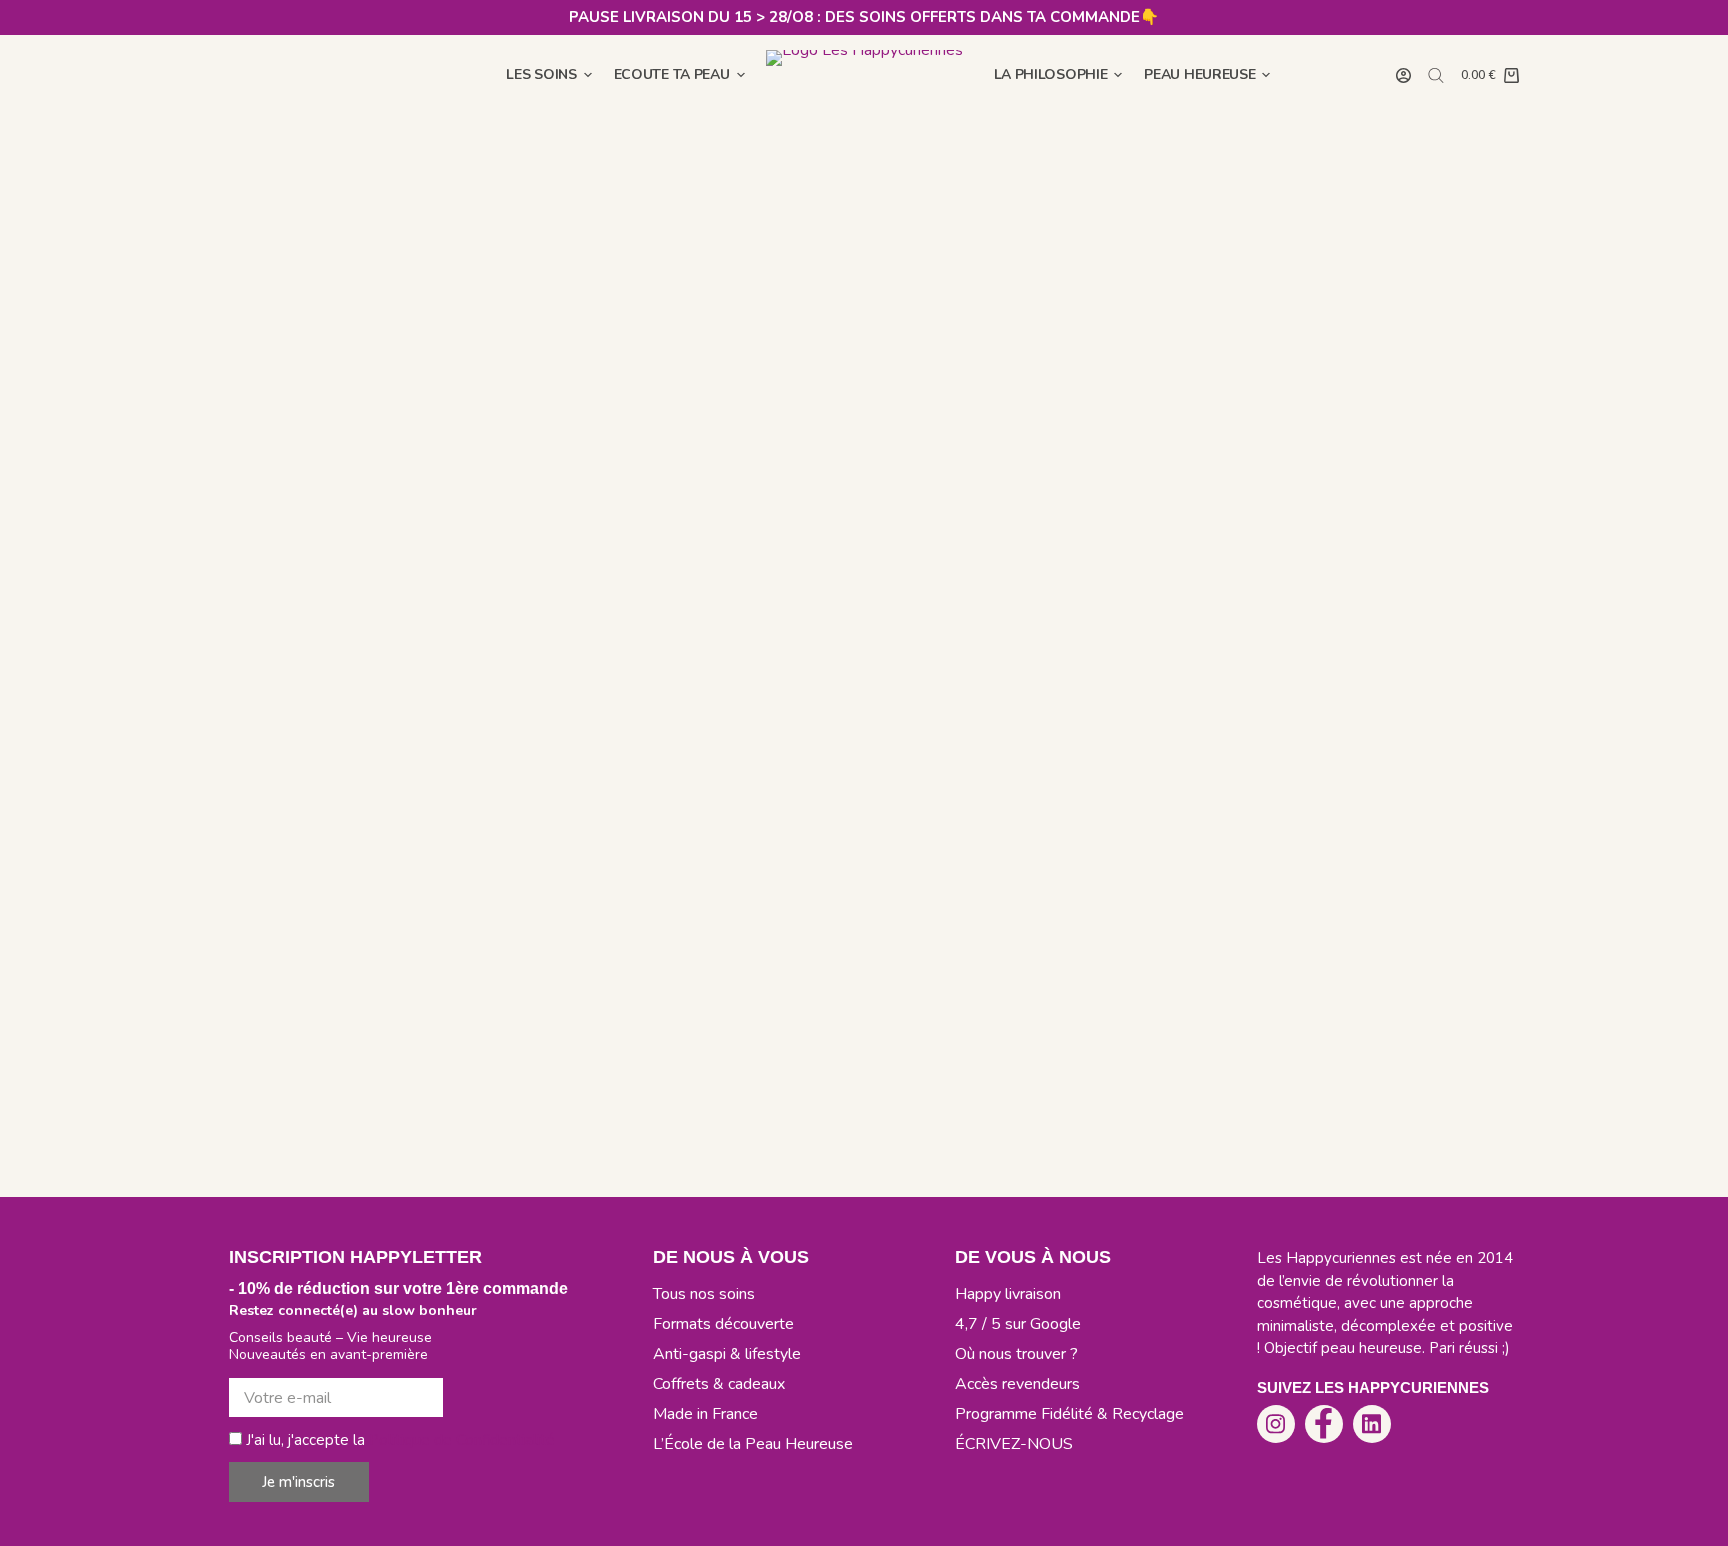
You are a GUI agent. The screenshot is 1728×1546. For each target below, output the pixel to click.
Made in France (705, 1414)
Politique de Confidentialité (462, 1440)
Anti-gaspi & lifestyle (727, 1354)
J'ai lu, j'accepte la (400, 1440)
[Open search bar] (1436, 75)
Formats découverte (723, 1324)
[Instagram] (1276, 1424)
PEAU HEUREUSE (1199, 74)
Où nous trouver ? (1016, 1354)
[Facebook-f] (1324, 1424)
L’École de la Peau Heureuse (753, 1444)
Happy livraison (1008, 1294)
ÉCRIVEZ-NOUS (1014, 1444)
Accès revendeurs (1017, 1384)
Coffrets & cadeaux (719, 1384)
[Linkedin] (1372, 1424)
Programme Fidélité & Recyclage (1069, 1414)
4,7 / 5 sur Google (1018, 1324)
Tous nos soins (704, 1294)
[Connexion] (1403, 75)
